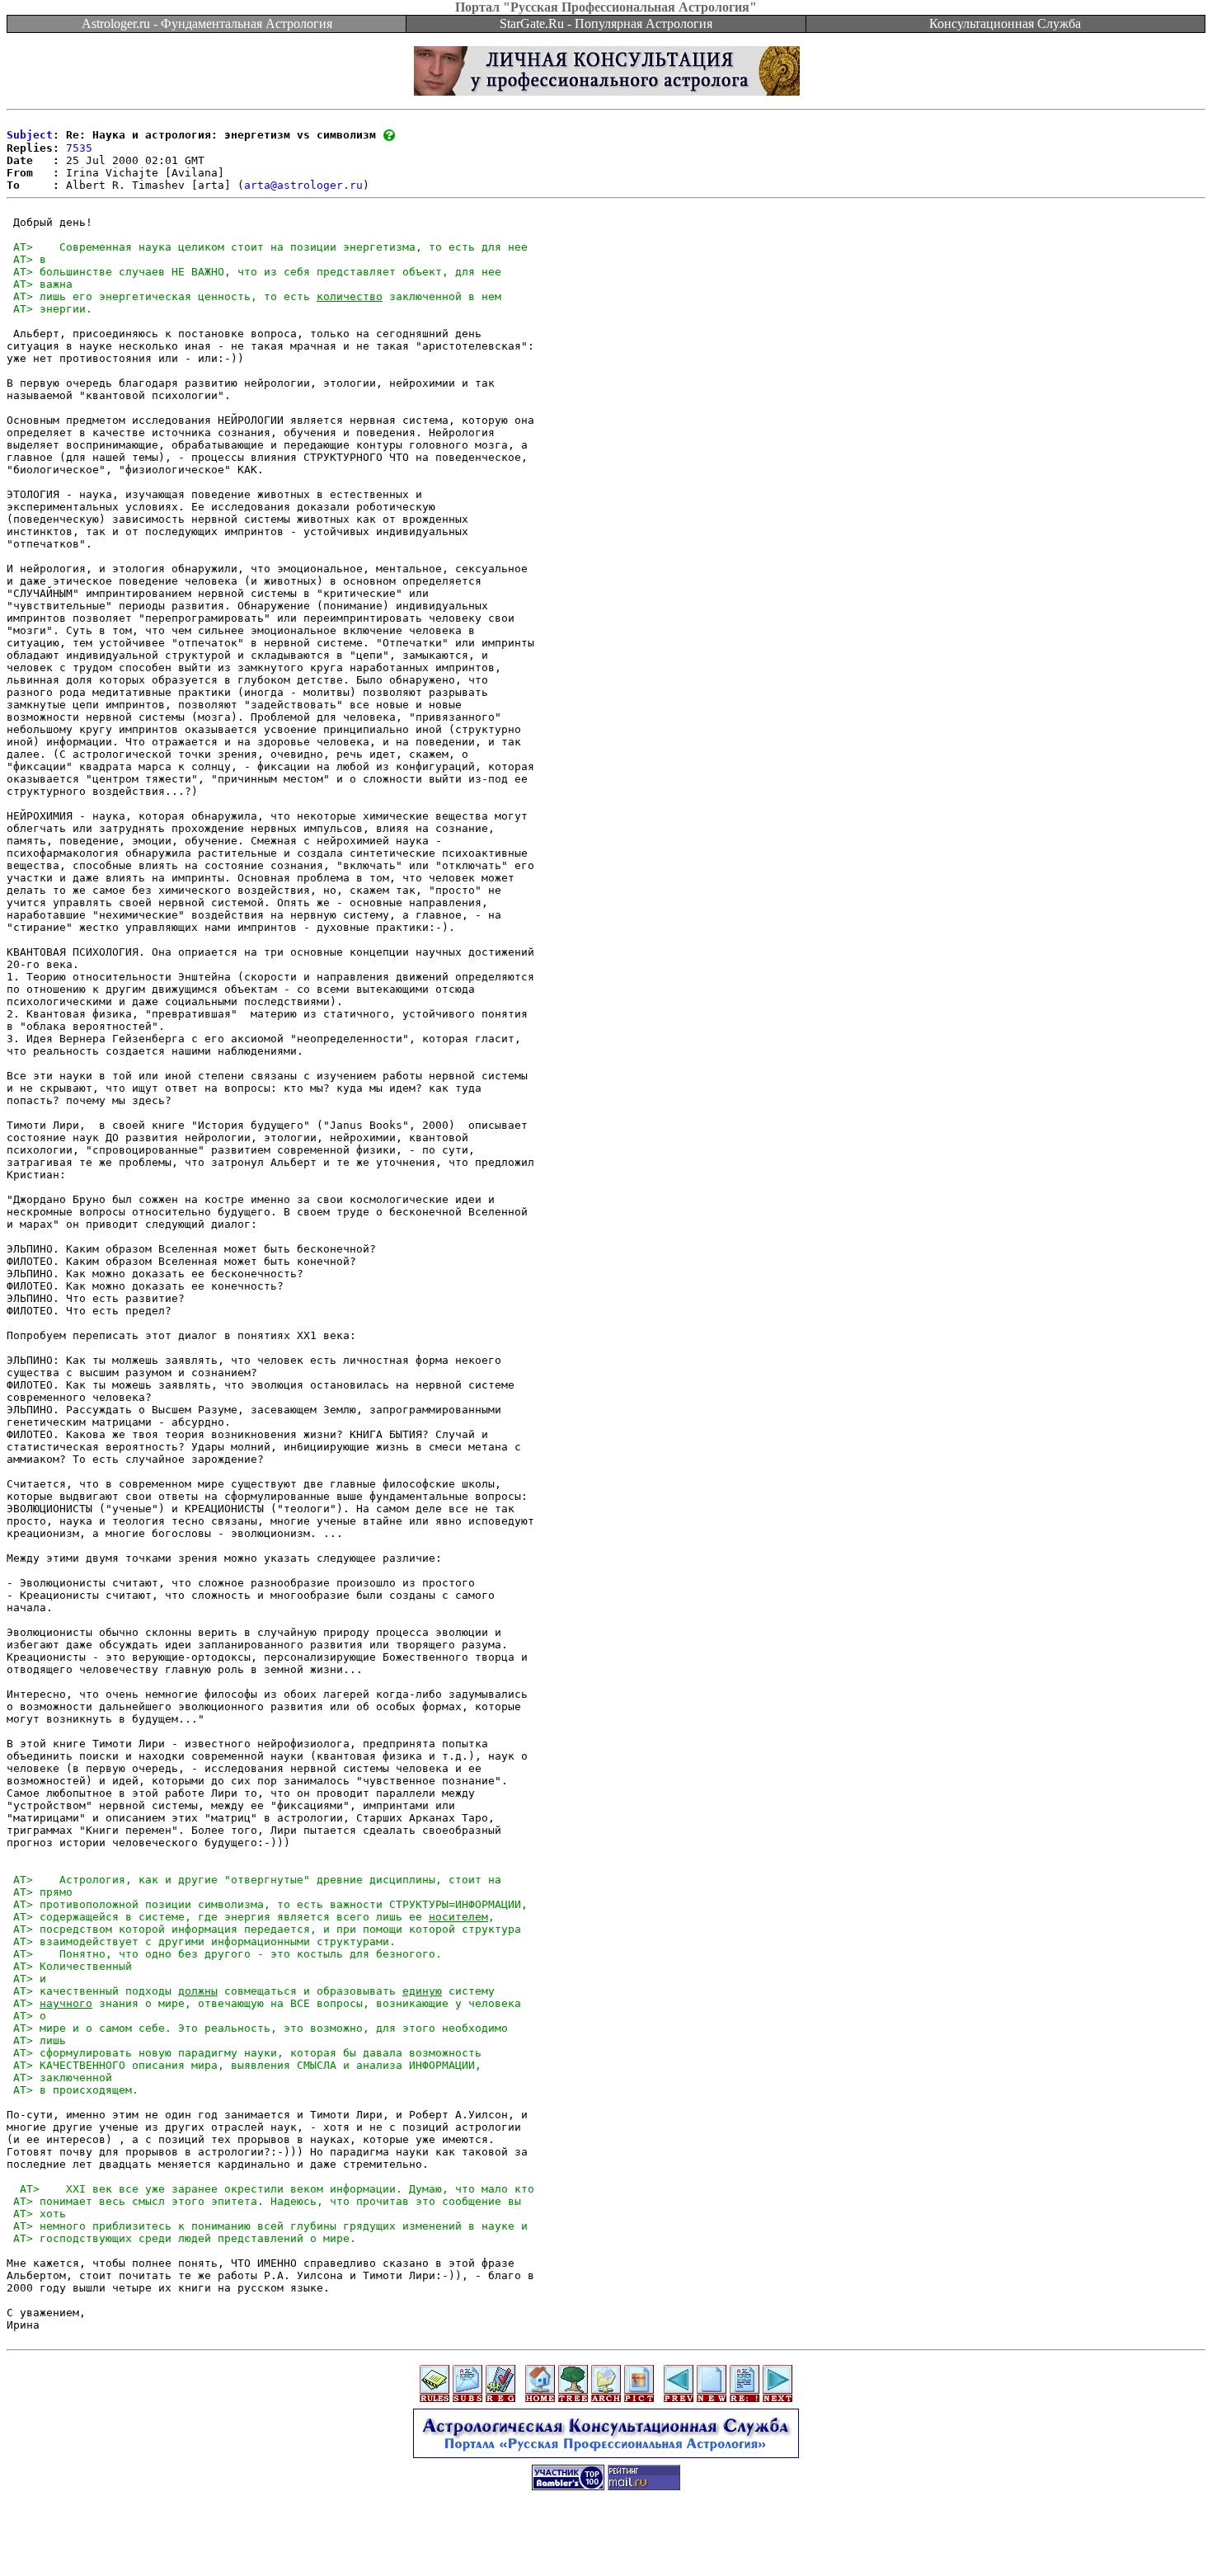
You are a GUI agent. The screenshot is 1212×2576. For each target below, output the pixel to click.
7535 (79, 148)
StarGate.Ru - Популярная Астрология (606, 24)
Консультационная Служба (1005, 24)
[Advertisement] (606, 2539)
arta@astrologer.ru (303, 185)
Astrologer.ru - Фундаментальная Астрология (207, 24)
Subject (30, 135)
